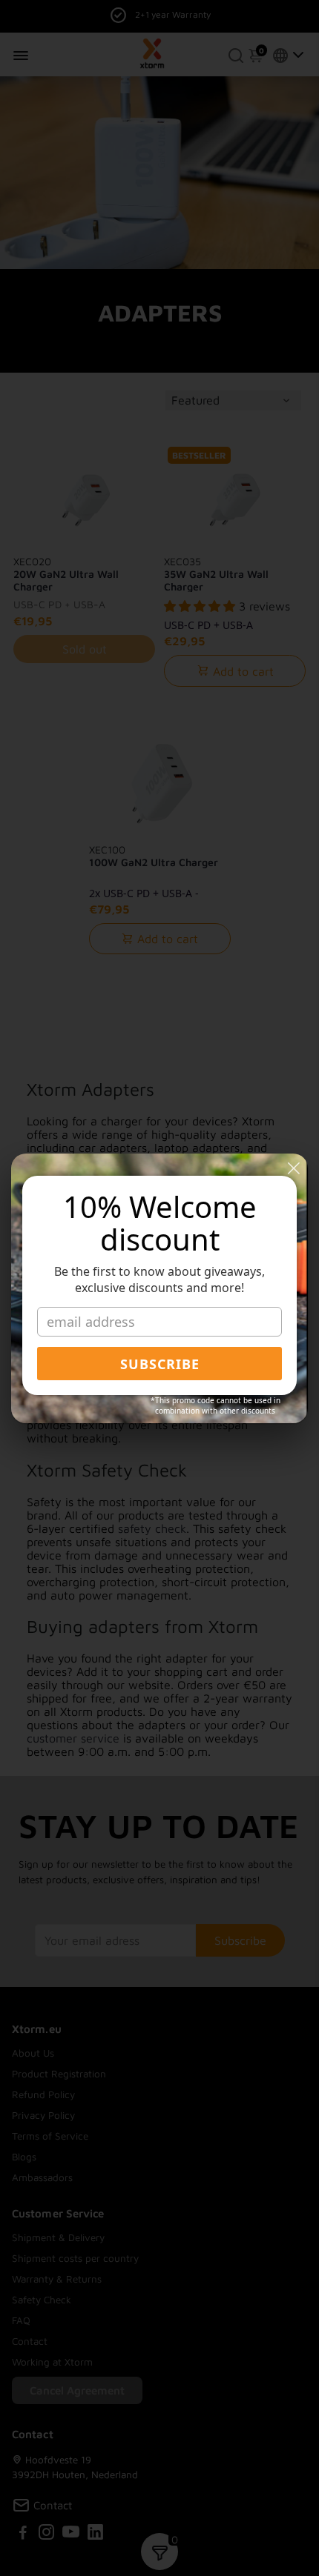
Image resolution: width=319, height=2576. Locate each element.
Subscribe (160, 1364)
